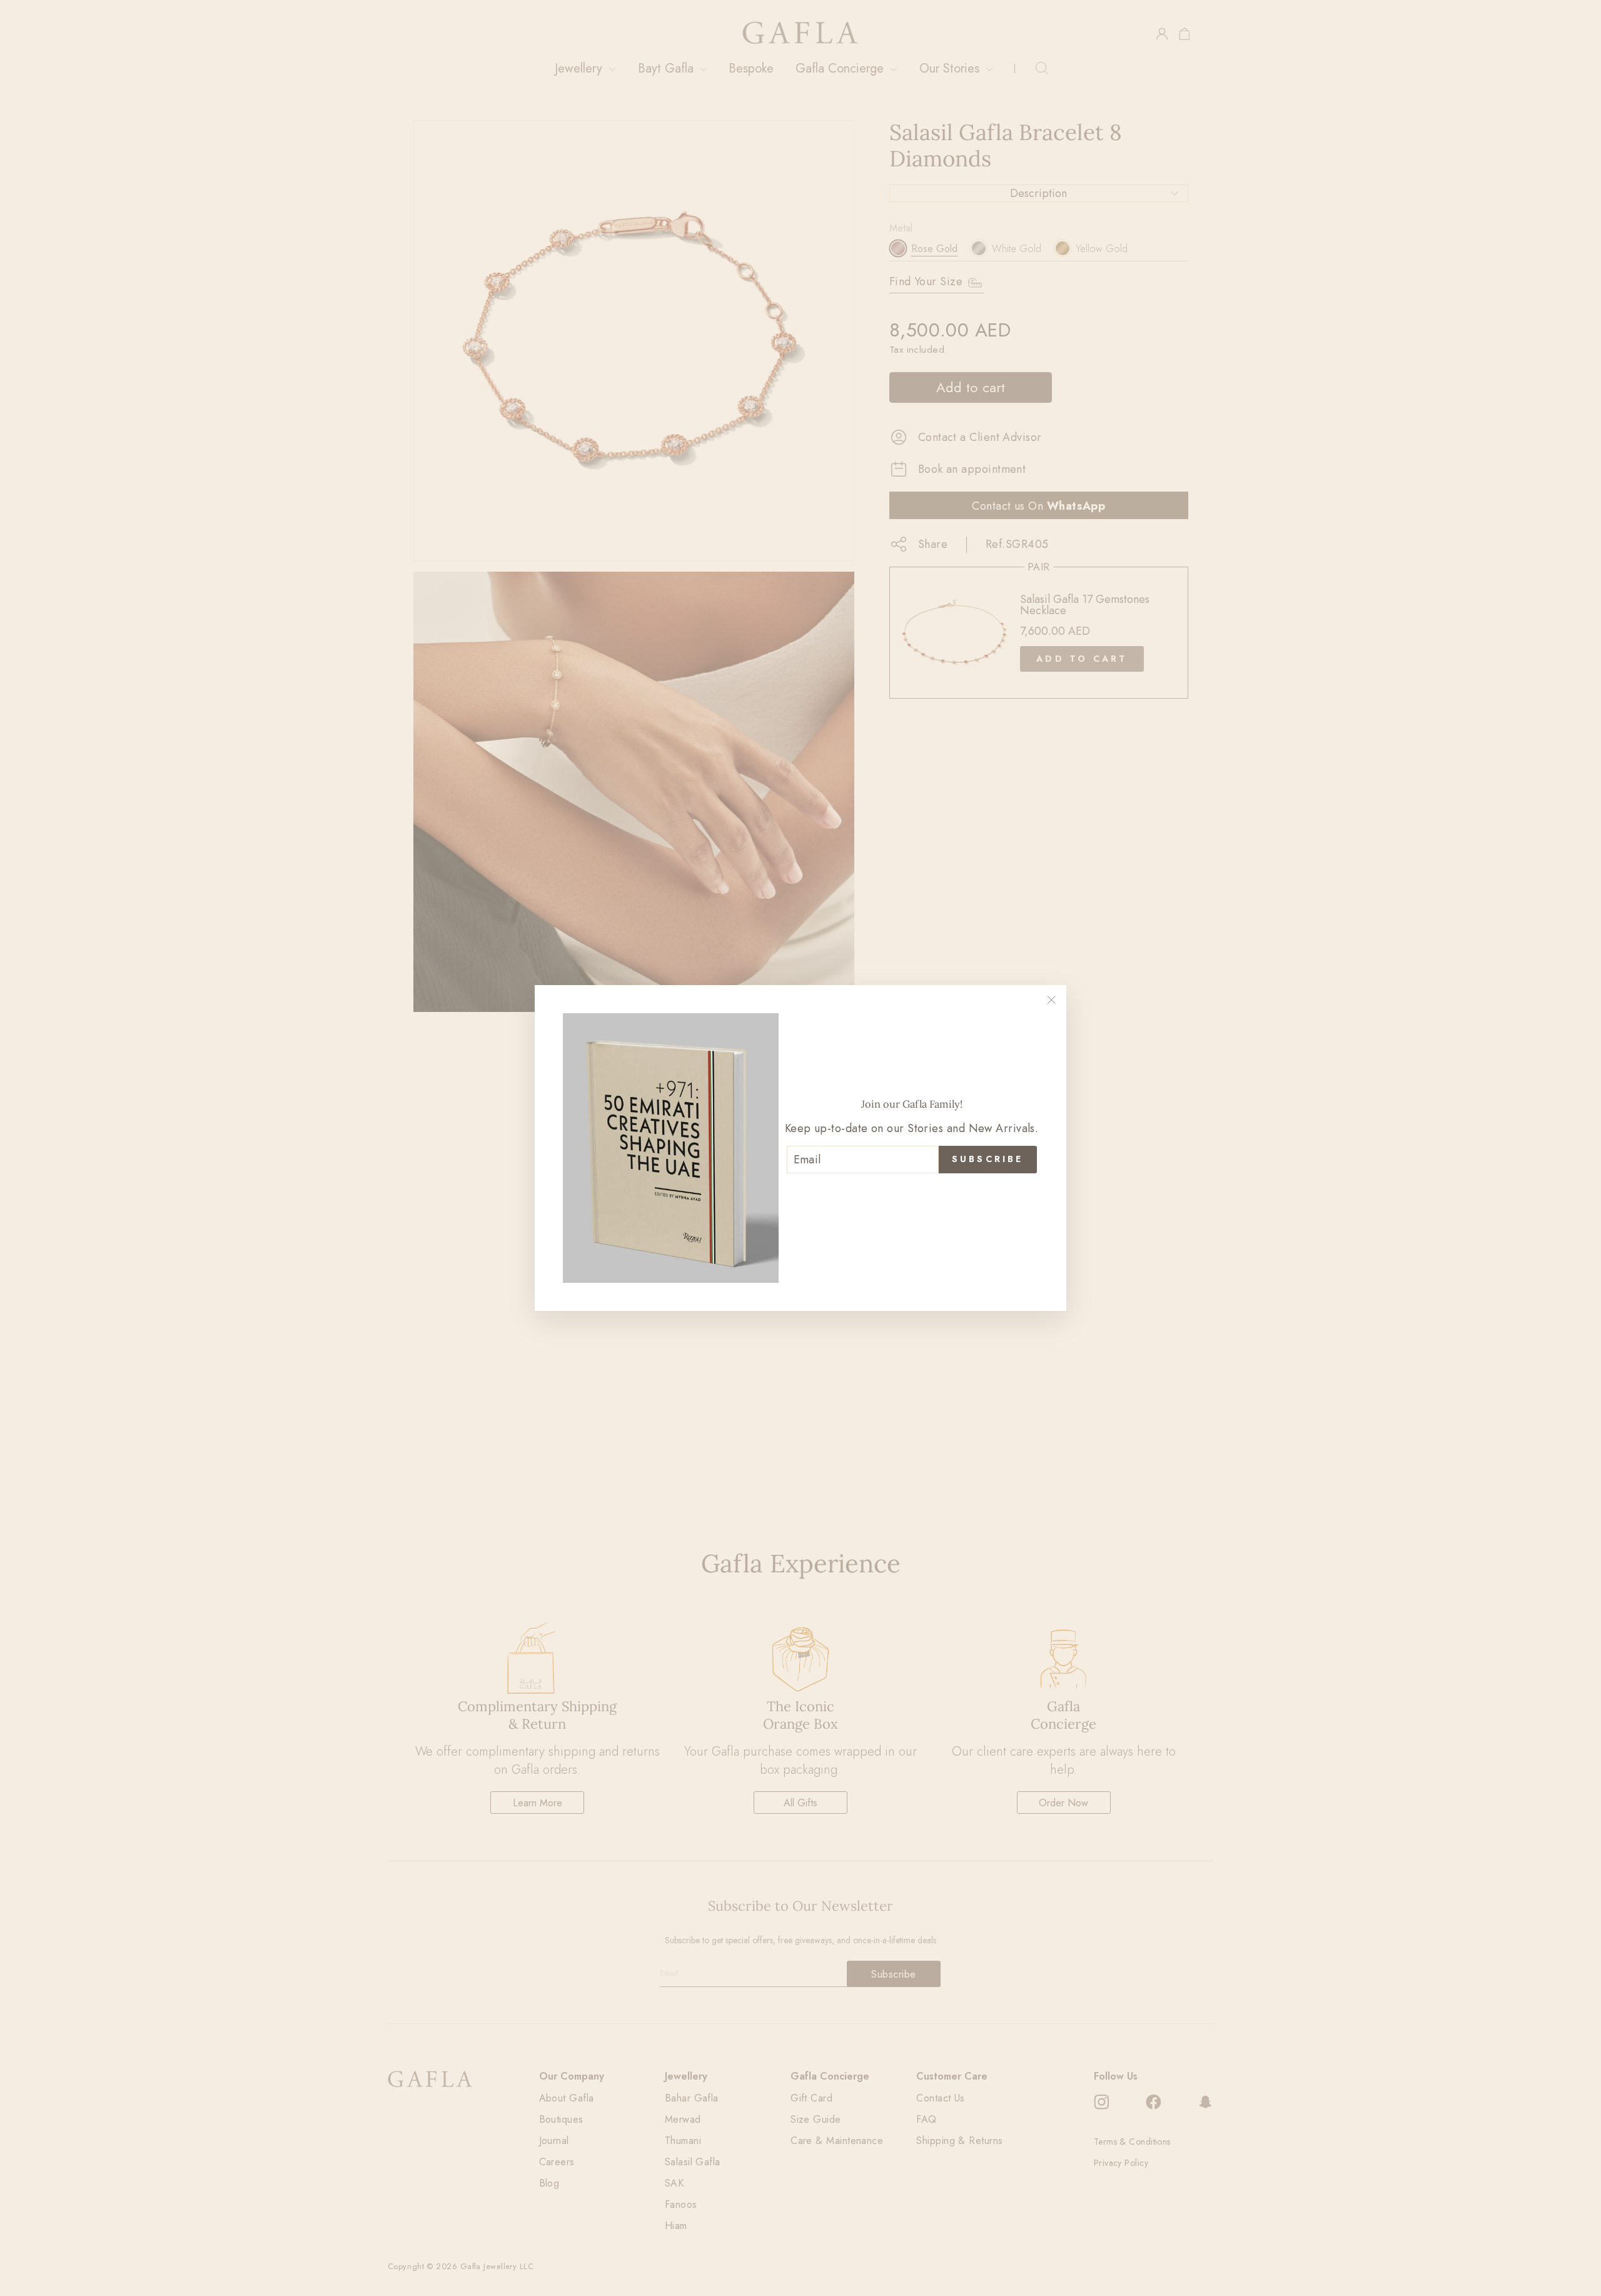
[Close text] (912, 1194)
